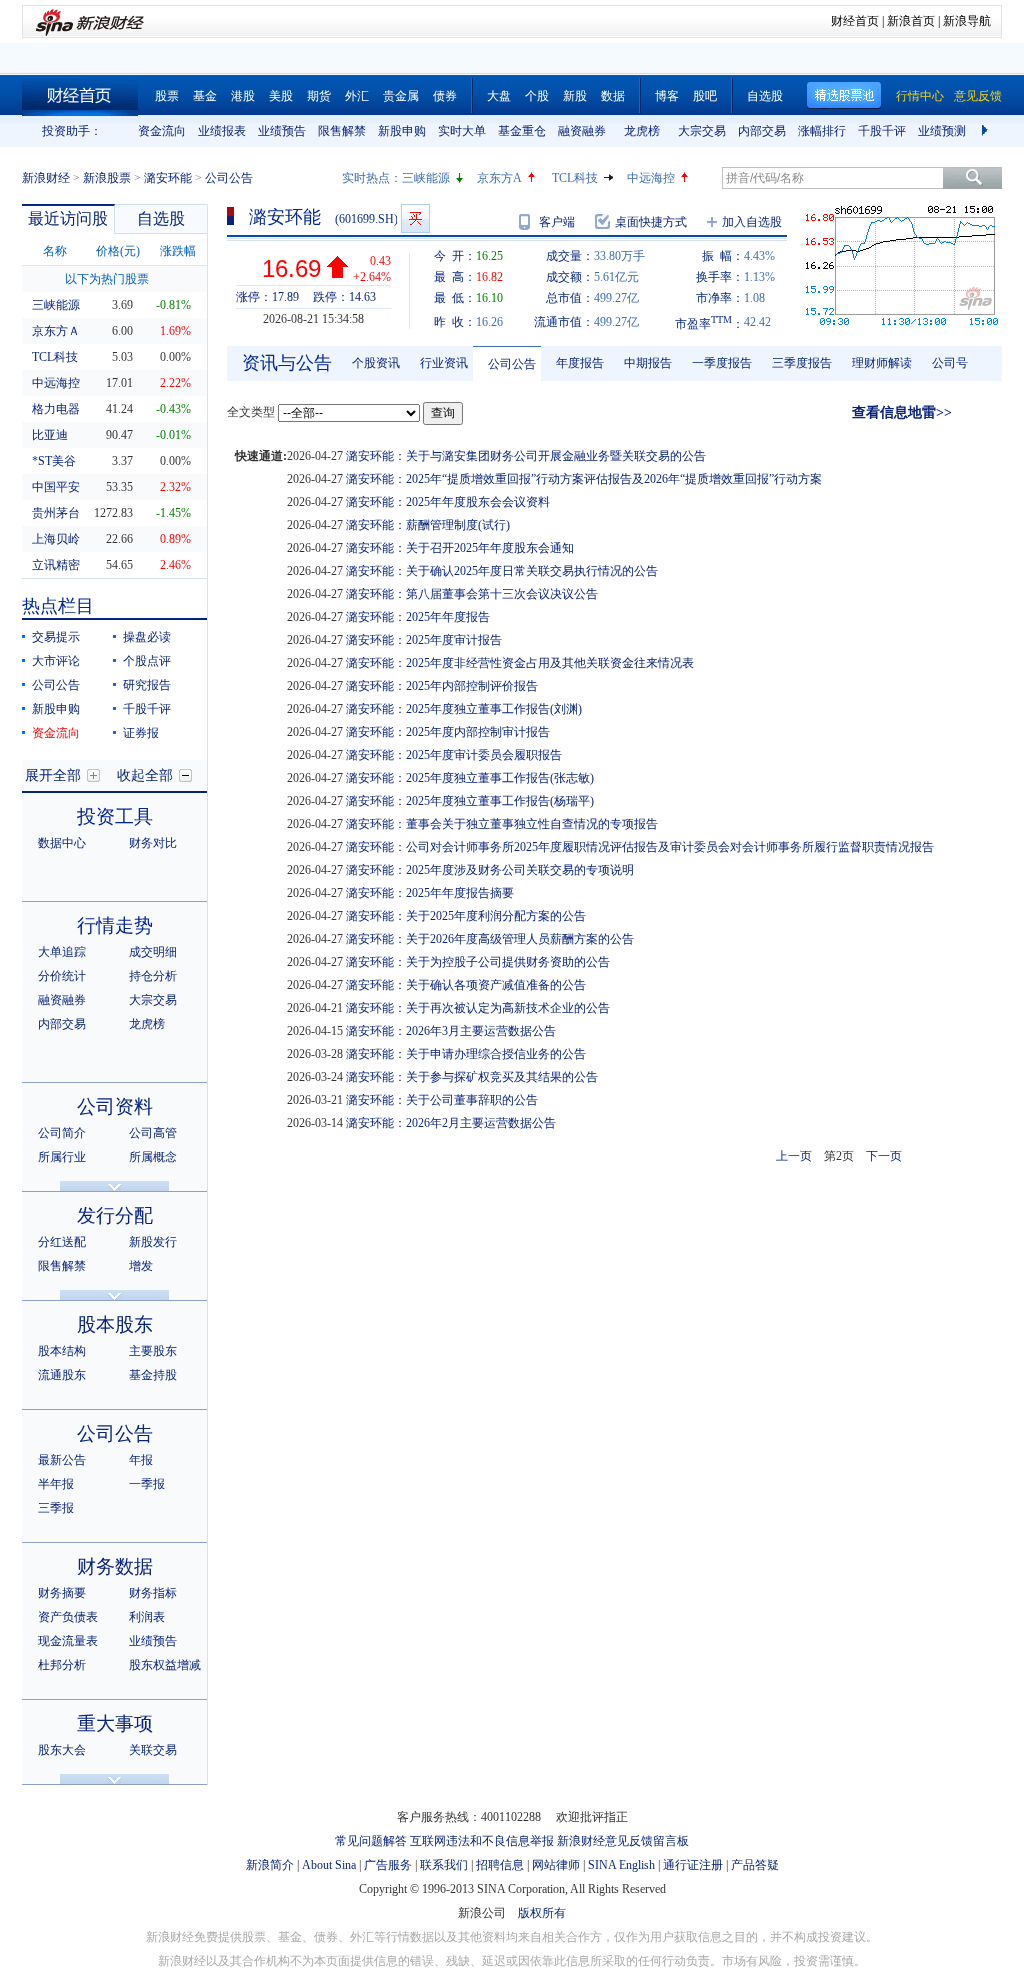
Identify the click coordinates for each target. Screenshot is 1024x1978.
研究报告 (147, 685)
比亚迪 (50, 435)
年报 (141, 1460)
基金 (205, 96)
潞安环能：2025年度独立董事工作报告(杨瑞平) (470, 801)
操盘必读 (147, 637)
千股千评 (882, 131)
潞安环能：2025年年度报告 (418, 617)
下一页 (884, 1156)
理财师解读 (882, 363)
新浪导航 (967, 21)
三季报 (56, 1508)
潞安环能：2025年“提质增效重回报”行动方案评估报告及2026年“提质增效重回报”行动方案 (584, 479)
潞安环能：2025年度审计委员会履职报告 (454, 755)
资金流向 (162, 131)
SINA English (621, 1865)
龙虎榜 (642, 131)
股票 (167, 96)
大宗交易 (702, 131)
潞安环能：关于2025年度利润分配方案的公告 (466, 916)
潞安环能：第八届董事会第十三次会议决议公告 (472, 594)
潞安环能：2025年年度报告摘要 (430, 893)
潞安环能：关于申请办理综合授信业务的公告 (466, 1054)
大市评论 (56, 661)
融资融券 (582, 131)
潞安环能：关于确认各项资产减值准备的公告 (466, 985)
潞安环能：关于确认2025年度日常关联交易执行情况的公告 (502, 571)
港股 (243, 96)
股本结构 (62, 1351)
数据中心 (62, 843)
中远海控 (651, 178)
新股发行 (153, 1242)
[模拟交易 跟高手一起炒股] (415, 218)
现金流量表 (68, 1641)
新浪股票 (107, 178)
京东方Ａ (56, 331)
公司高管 (153, 1133)
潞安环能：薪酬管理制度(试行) (428, 525)
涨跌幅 (178, 251)
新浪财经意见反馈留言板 (623, 1841)
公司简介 (62, 1133)
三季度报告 (802, 363)
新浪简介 (270, 1865)
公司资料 (115, 1106)
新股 (575, 96)
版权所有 (542, 1913)
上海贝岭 (56, 539)
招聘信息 (500, 1865)
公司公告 (56, 685)
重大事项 (115, 1723)
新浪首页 (911, 21)
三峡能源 (426, 178)
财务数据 (115, 1566)
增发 (141, 1266)
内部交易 (762, 131)
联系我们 (444, 1865)
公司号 (950, 363)
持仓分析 (153, 976)
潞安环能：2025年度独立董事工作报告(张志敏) (470, 778)
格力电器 (56, 409)
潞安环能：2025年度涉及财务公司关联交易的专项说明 (490, 870)
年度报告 (580, 363)
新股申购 (402, 131)
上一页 (794, 1156)
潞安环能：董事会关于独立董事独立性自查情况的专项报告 (502, 824)
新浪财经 (46, 178)
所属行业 (62, 1157)
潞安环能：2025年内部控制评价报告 (442, 686)
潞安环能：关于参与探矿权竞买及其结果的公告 (472, 1077)
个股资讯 (376, 363)
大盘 (499, 96)
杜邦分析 (62, 1665)
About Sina (329, 1865)
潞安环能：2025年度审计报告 (424, 640)
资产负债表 (68, 1617)
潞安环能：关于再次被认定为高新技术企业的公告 (478, 1008)
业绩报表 (222, 131)
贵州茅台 (56, 513)
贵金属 (401, 96)
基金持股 (153, 1375)
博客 (667, 96)
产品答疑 (755, 1865)
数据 (613, 96)
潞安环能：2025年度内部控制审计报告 (448, 732)
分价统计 (62, 976)
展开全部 (53, 775)
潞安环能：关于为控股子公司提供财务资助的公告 (478, 962)
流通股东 (62, 1375)
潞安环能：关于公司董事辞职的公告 (442, 1100)
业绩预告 (282, 131)
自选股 (765, 96)
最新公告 (62, 1460)
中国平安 (56, 487)
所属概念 (153, 1157)
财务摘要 (62, 1593)
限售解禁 (342, 131)
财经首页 (855, 21)
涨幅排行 (822, 131)
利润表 (147, 1617)
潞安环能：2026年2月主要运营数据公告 (451, 1123)
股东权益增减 (165, 1665)
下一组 (987, 131)
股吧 (705, 96)
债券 (445, 96)
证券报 (141, 733)
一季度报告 (722, 363)
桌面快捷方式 (651, 222)
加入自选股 (752, 222)
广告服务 (388, 1865)
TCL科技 (575, 178)
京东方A (499, 178)
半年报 (56, 1484)
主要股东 (153, 1351)
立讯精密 (56, 565)
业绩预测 (942, 131)
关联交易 (153, 1750)
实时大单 (462, 131)
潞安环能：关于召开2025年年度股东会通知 (460, 548)
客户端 (557, 222)
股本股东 (115, 1324)
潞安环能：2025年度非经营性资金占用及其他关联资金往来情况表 (520, 663)
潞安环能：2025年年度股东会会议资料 (448, 502)
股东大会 (62, 1750)
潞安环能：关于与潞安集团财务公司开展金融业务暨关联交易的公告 (526, 456)
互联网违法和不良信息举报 (482, 1841)
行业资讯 (444, 363)
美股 (281, 96)
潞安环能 (168, 178)
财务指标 (153, 1593)
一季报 (147, 1484)
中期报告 (648, 363)
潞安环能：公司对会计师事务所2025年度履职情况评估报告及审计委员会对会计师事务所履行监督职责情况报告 (640, 847)
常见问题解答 (371, 1841)
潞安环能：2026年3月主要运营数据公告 (451, 1031)
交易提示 (56, 637)
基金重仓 (522, 131)
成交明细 (153, 952)
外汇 (357, 96)
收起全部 (145, 775)
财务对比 (153, 843)
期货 (319, 96)
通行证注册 (693, 1865)
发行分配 (115, 1215)
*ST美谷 (54, 461)
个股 (537, 96)
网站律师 (556, 1865)
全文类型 (251, 412)
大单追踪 (62, 952)
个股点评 (147, 661)
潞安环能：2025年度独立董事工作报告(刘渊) (464, 709)
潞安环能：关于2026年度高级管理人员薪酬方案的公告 (490, 939)
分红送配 (62, 1242)
